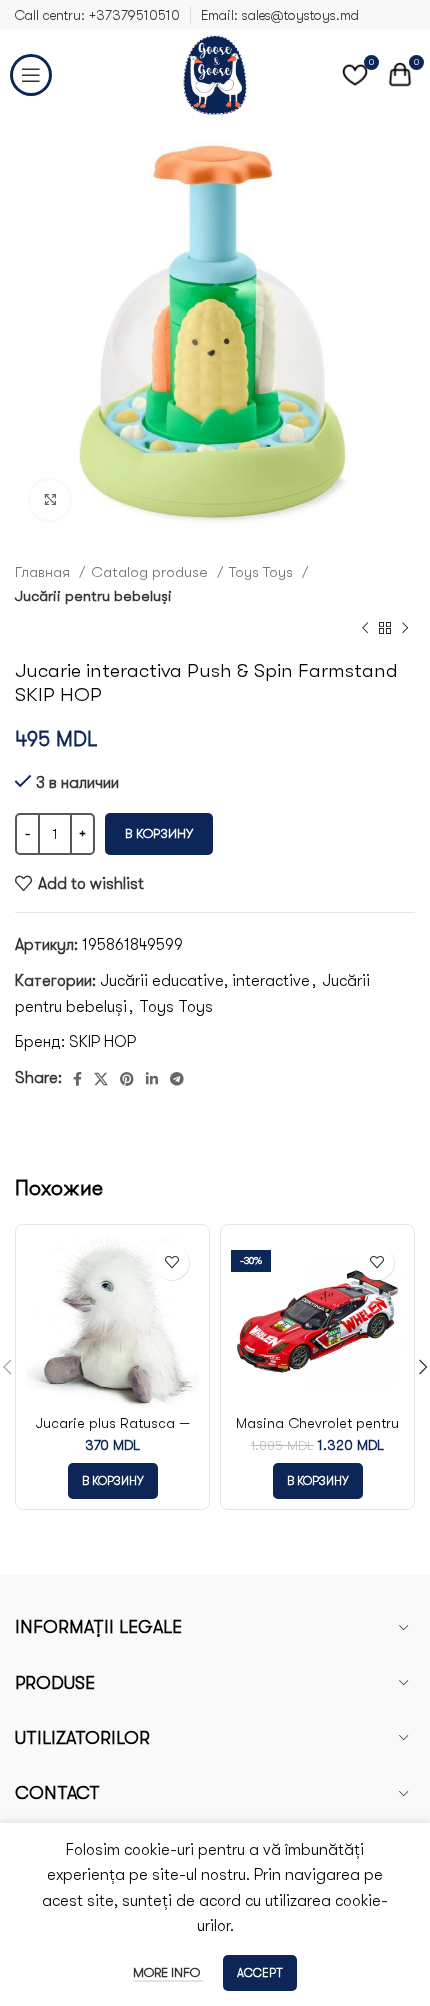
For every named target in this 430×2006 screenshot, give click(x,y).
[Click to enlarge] (50, 500)
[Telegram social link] (177, 1079)
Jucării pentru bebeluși (93, 596)
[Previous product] (365, 629)
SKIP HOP (102, 1042)
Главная (44, 572)
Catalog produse (151, 572)
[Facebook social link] (77, 1079)
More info (168, 1972)
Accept (260, 1973)
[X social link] (101, 1079)
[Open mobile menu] (31, 75)
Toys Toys (263, 572)
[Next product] (405, 629)
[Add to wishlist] (171, 1262)
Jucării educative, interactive (205, 981)
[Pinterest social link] (127, 1079)
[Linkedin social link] (152, 1079)
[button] (113, 1481)
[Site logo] (215, 74)
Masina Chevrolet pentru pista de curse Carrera (317, 1432)
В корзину (159, 833)
